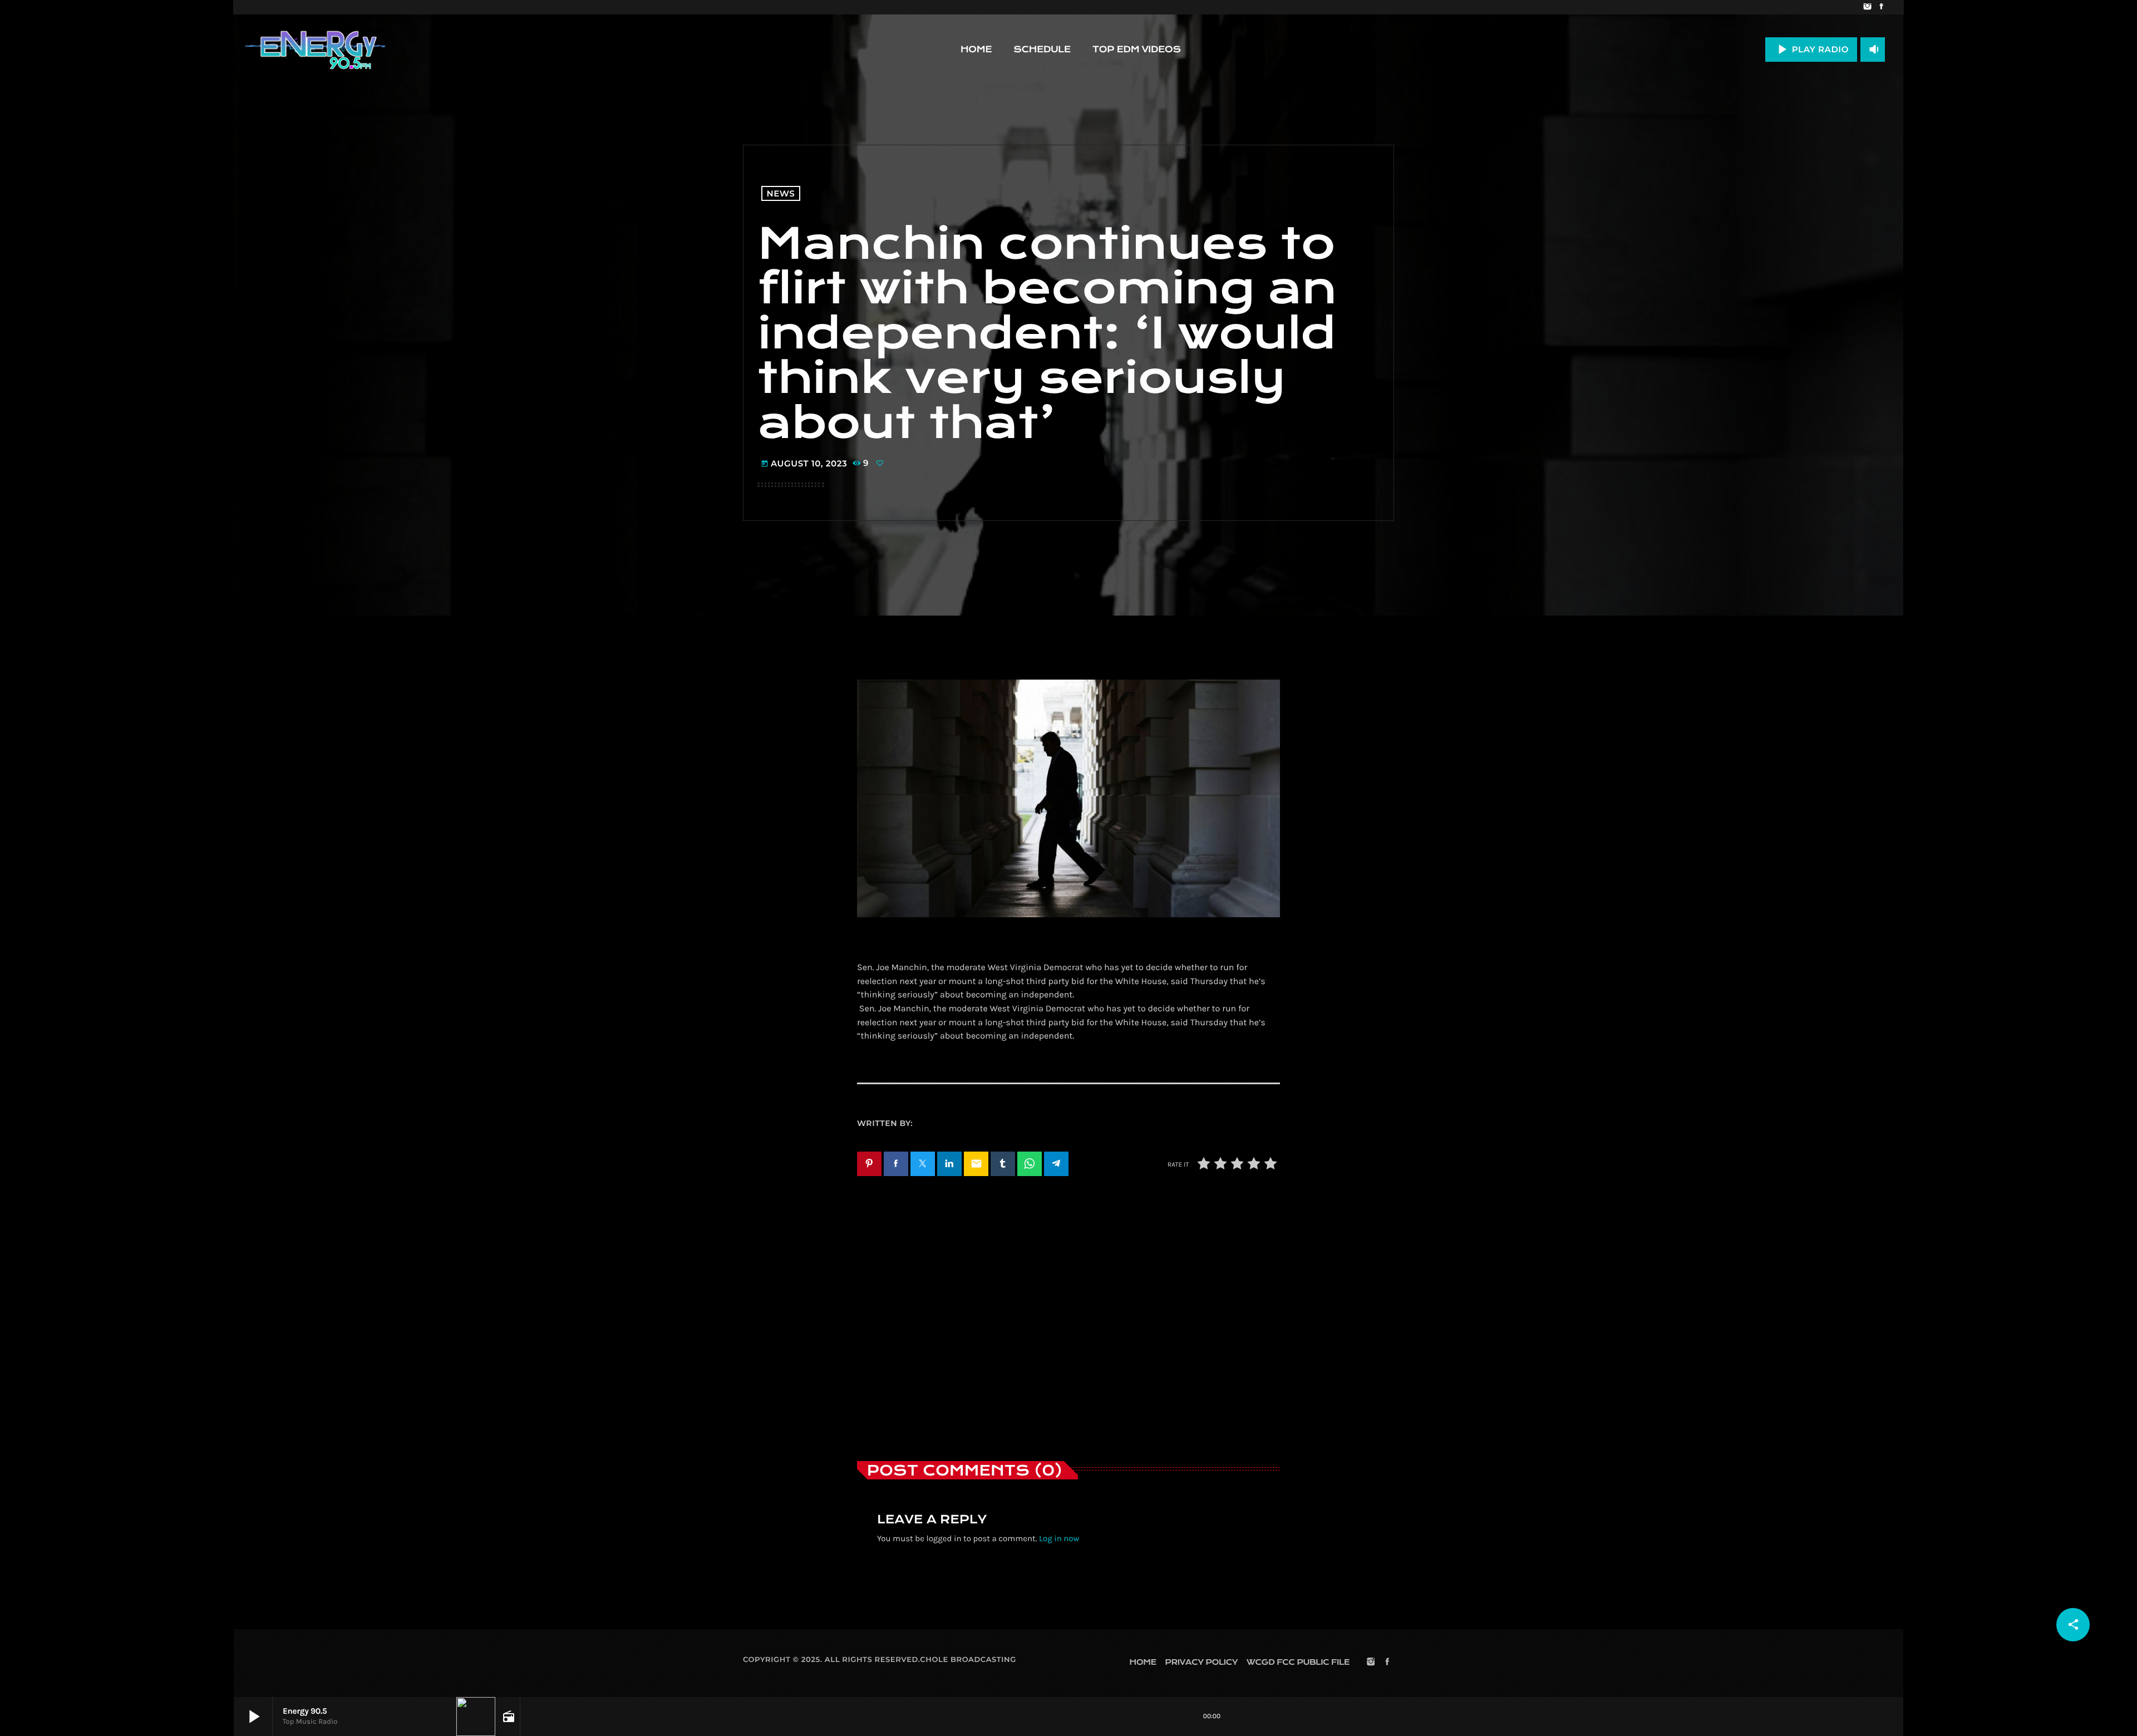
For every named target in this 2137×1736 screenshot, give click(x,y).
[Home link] (315, 50)
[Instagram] (1867, 7)
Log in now (1059, 1538)
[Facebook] (1881, 7)
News (781, 193)
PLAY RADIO (1811, 49)
